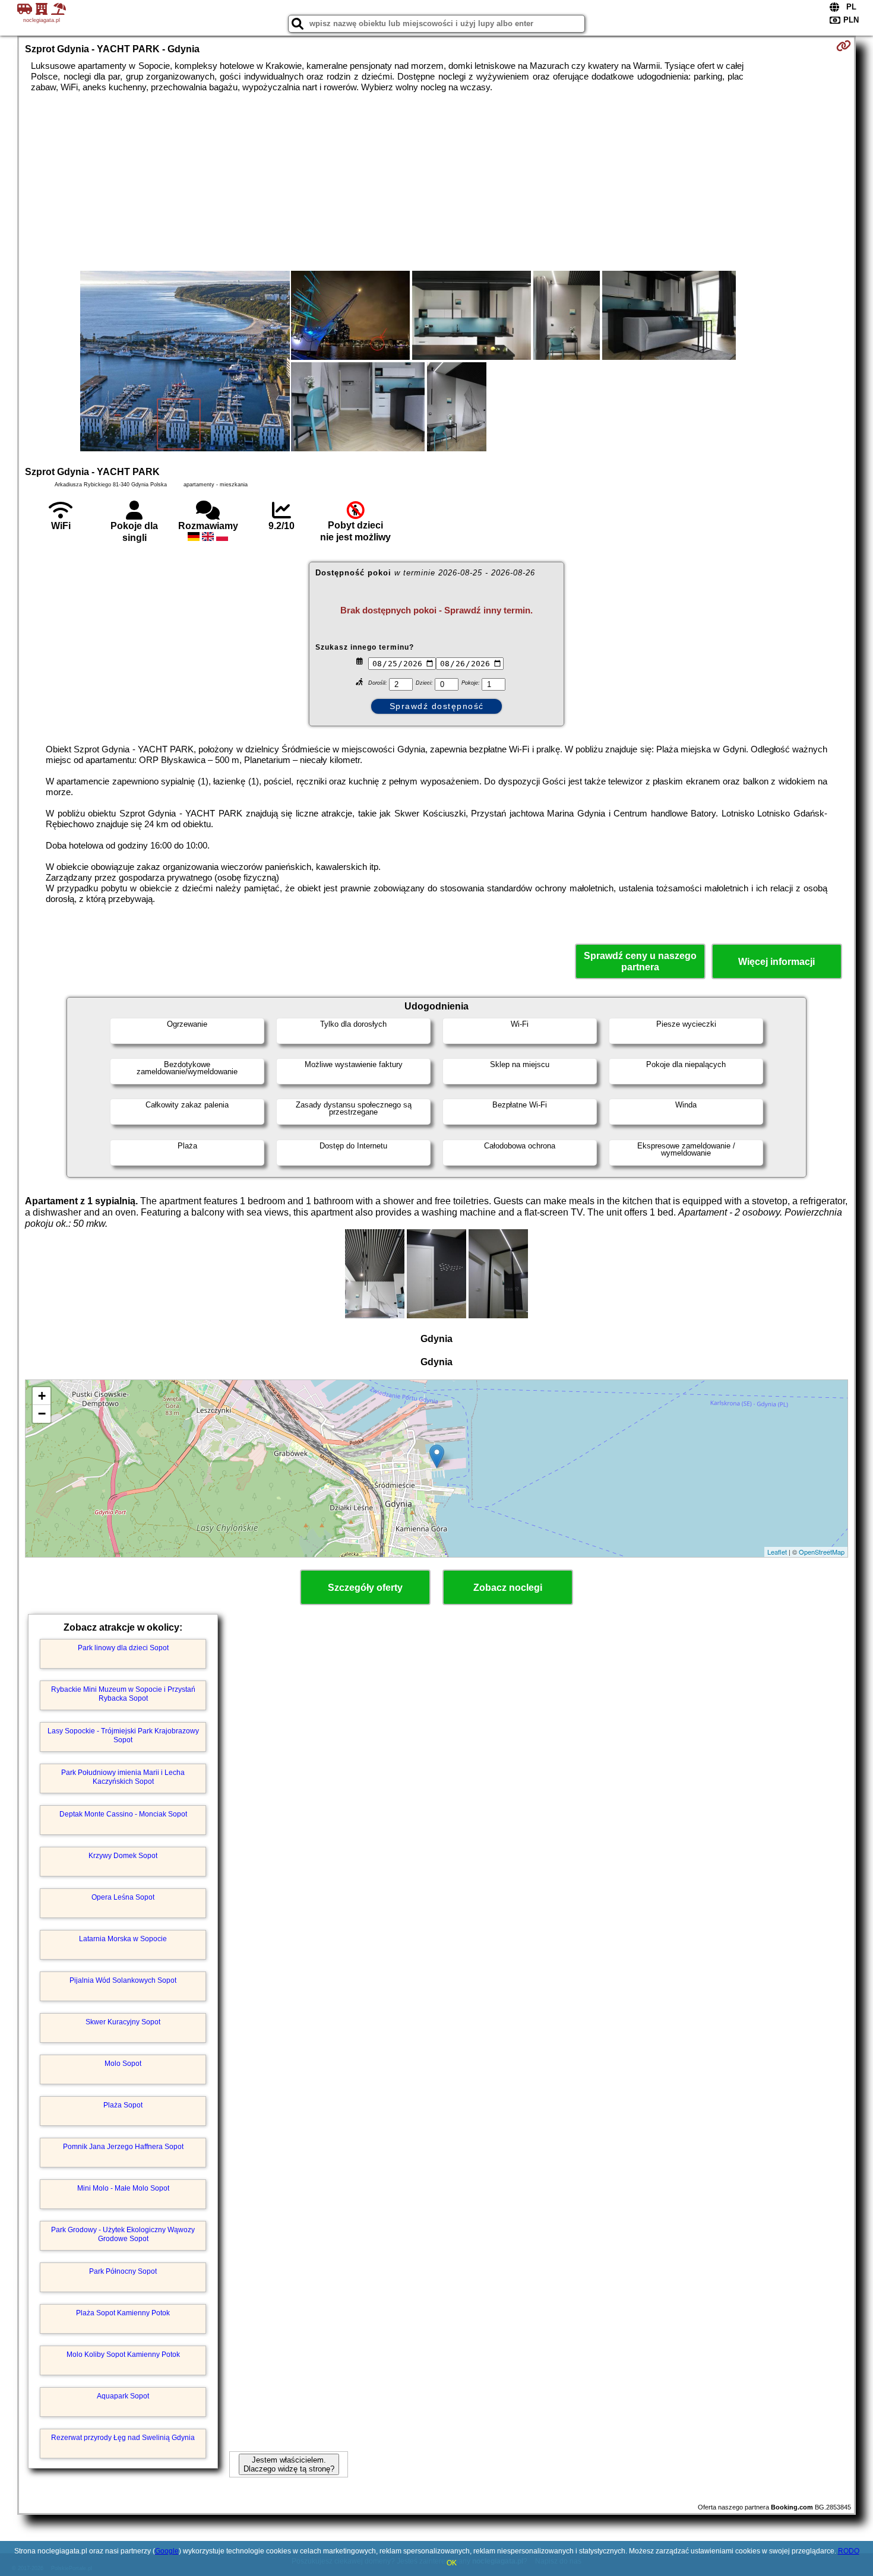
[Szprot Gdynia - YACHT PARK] (185, 362)
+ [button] (42, 1396)
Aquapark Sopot (123, 2396)
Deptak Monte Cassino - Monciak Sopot (123, 1814)
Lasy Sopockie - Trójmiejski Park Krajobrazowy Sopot (123, 1735)
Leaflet (777, 1552)
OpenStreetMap (822, 1552)
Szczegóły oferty (365, 1588)
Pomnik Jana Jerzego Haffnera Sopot (123, 2147)
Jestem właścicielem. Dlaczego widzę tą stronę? (289, 2464)
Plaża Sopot (123, 2105)
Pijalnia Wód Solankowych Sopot (123, 1980)
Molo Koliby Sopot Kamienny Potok (123, 2355)
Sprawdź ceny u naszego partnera (640, 961)
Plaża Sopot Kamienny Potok (123, 2313)
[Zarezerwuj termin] (844, 46)
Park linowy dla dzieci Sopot (123, 1648)
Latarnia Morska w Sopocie (123, 1939)
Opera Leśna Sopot (123, 1897)
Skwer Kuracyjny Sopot (123, 2022)
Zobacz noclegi (508, 1588)
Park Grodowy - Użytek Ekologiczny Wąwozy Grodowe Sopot (123, 2234)
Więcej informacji (776, 962)
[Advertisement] (436, 182)
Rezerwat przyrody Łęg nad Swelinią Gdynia (123, 2438)
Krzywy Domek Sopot (123, 1856)
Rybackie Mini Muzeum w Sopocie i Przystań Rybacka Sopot (123, 1694)
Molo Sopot (123, 2064)
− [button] (42, 1414)
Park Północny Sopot (123, 2271)
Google (167, 2551)
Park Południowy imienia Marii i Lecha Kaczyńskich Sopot (123, 1777)
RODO (849, 2551)
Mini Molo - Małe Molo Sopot (123, 2188)
